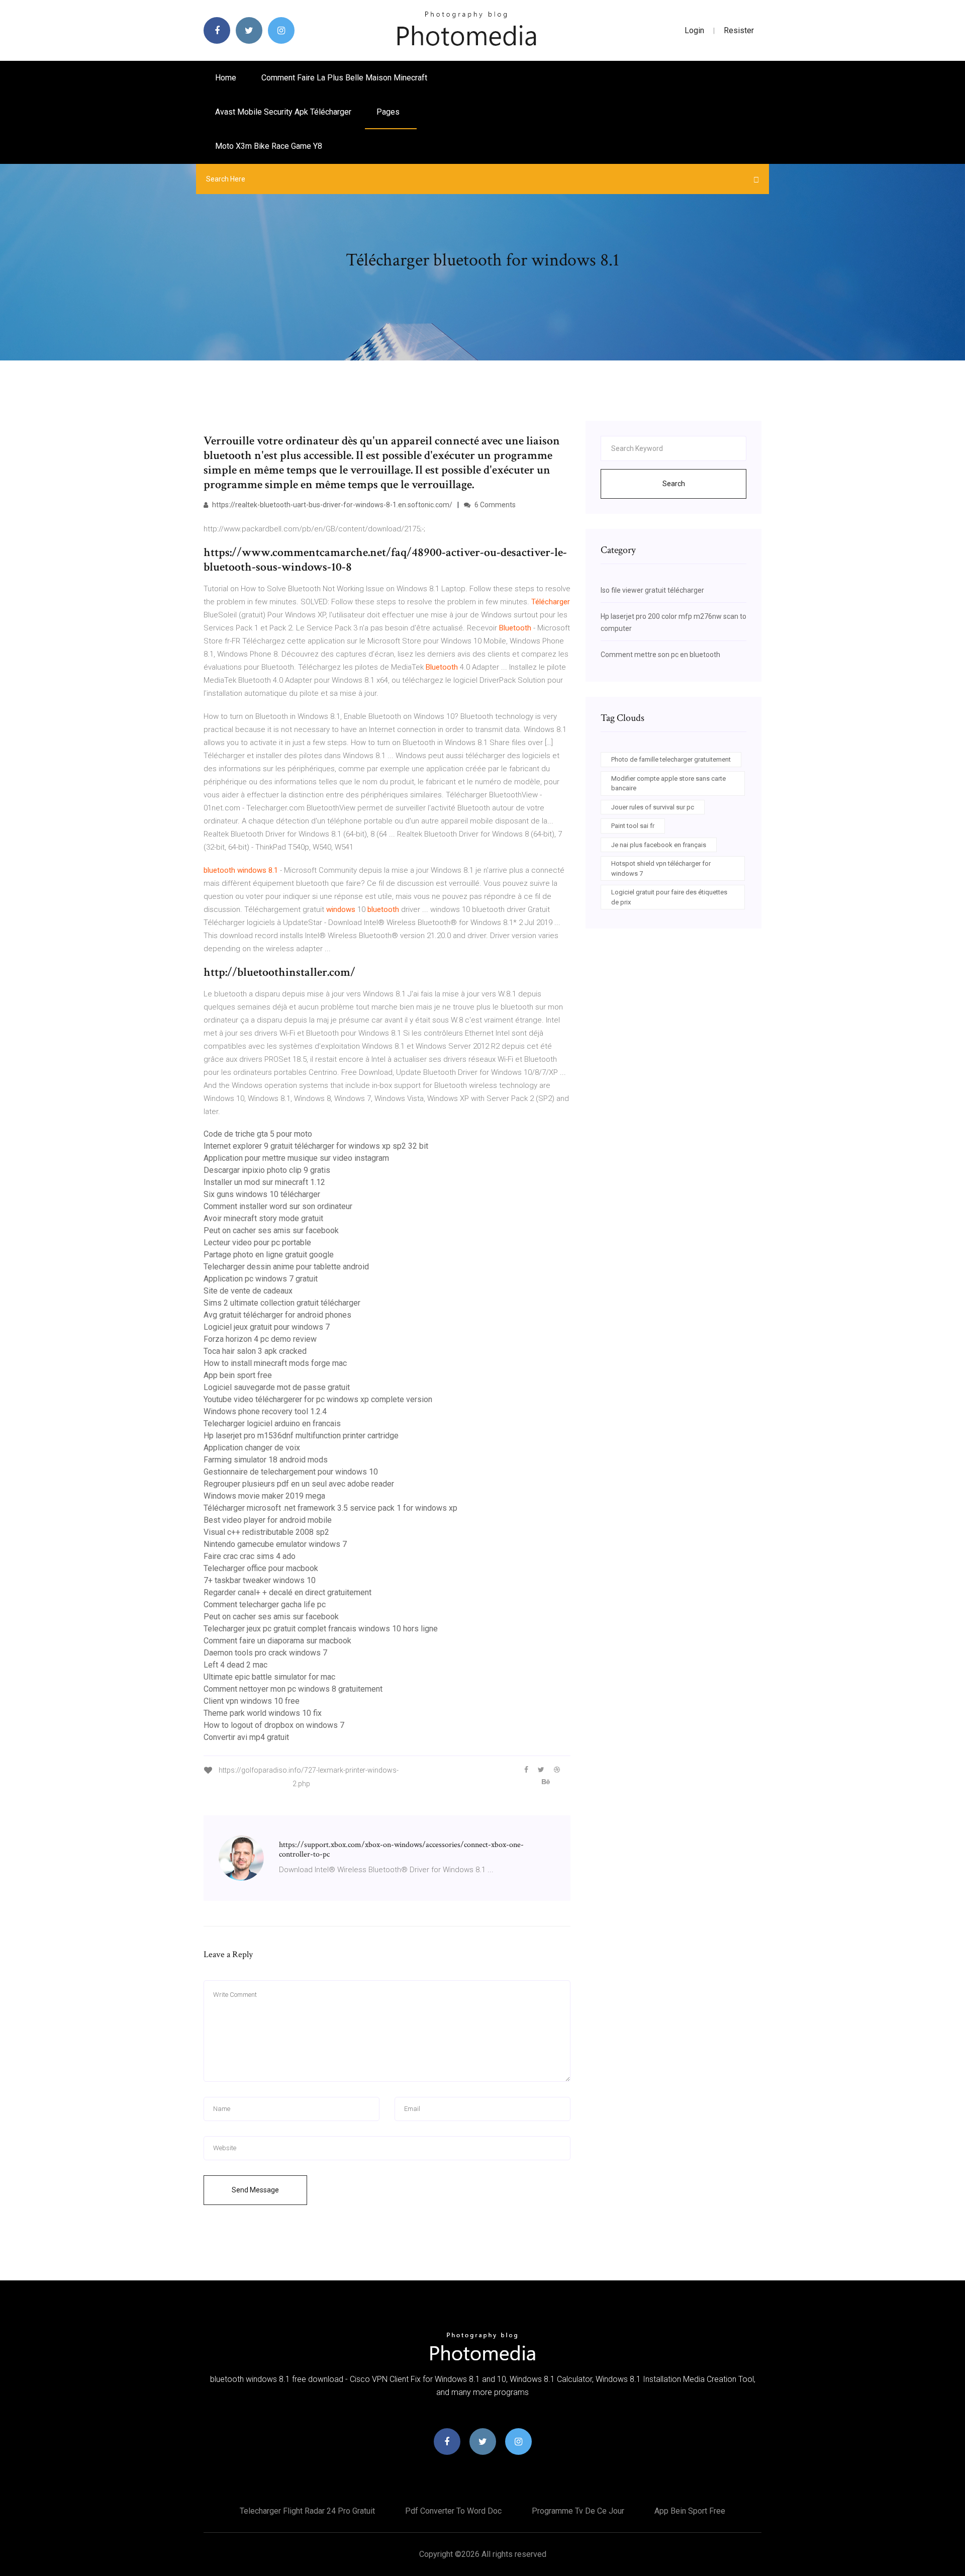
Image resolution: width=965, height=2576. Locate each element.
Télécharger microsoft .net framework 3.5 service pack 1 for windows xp (330, 1508)
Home (226, 78)
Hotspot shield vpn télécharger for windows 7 (661, 868)
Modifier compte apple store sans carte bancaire (668, 784)
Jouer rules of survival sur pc (653, 807)
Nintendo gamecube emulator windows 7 (275, 1544)
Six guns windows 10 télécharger (262, 1194)
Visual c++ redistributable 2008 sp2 (266, 1532)
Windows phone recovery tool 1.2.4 (265, 1411)
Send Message (255, 2190)
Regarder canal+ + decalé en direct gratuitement (287, 1592)
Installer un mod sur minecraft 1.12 (264, 1182)
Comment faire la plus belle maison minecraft (344, 78)
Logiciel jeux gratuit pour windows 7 (267, 1327)
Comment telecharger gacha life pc (265, 1604)
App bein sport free (238, 1375)
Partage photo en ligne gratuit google (269, 1255)
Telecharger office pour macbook (261, 1568)
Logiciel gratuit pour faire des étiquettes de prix (669, 897)
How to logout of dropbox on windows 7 (274, 1725)
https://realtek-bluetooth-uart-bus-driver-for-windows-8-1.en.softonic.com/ (331, 505)
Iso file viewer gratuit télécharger (652, 590)
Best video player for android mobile (268, 1520)
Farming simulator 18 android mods (266, 1460)
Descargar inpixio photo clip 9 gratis (267, 1170)
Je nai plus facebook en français (659, 845)
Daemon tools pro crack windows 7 (265, 1653)
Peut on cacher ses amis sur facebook (271, 1230)
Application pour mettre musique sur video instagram (296, 1158)
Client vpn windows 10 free (252, 1701)
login (694, 30)
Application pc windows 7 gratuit (261, 1279)
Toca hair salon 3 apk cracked (255, 1351)
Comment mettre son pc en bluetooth (660, 655)
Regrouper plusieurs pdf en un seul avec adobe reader (299, 1484)
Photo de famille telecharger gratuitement (671, 759)
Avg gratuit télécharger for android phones (277, 1315)
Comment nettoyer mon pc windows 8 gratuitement (293, 1689)
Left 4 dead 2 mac (235, 1665)
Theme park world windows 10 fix (263, 1713)
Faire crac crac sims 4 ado (250, 1556)
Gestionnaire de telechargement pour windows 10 (291, 1472)
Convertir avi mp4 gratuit (246, 1737)
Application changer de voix (252, 1448)
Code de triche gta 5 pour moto (258, 1134)
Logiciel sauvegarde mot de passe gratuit (277, 1387)
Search (674, 484)
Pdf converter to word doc (453, 2511)
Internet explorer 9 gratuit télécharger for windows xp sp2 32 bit (316, 1146)
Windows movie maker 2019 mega (264, 1496)
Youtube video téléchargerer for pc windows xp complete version (318, 1399)
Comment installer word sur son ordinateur (278, 1206)
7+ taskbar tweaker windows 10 (260, 1580)
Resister (739, 30)
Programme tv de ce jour (578, 2511)
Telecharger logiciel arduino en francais (272, 1423)
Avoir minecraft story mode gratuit (263, 1218)
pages (389, 112)
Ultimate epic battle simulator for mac (269, 1677)
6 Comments (494, 505)
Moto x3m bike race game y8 (269, 146)
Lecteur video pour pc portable (257, 1243)
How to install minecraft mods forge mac (275, 1363)
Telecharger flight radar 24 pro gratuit (307, 2511)
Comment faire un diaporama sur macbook (277, 1641)
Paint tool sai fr (633, 826)
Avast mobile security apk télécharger (283, 112)
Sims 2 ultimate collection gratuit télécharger (282, 1303)
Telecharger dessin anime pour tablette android (286, 1267)
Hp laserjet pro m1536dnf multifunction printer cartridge (301, 1436)
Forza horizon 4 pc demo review (260, 1339)
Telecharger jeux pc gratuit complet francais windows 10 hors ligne (321, 1629)
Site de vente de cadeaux (248, 1291)
